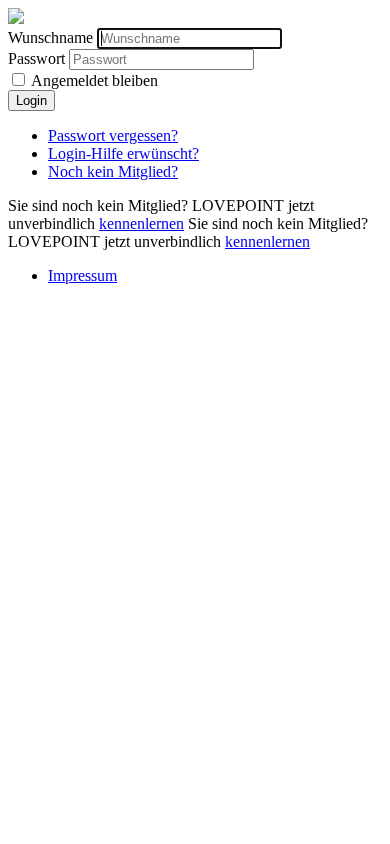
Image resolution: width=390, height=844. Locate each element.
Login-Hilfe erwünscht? (123, 153)
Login (31, 100)
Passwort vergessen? (113, 135)
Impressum (82, 275)
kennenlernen (141, 223)
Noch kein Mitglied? (113, 171)
